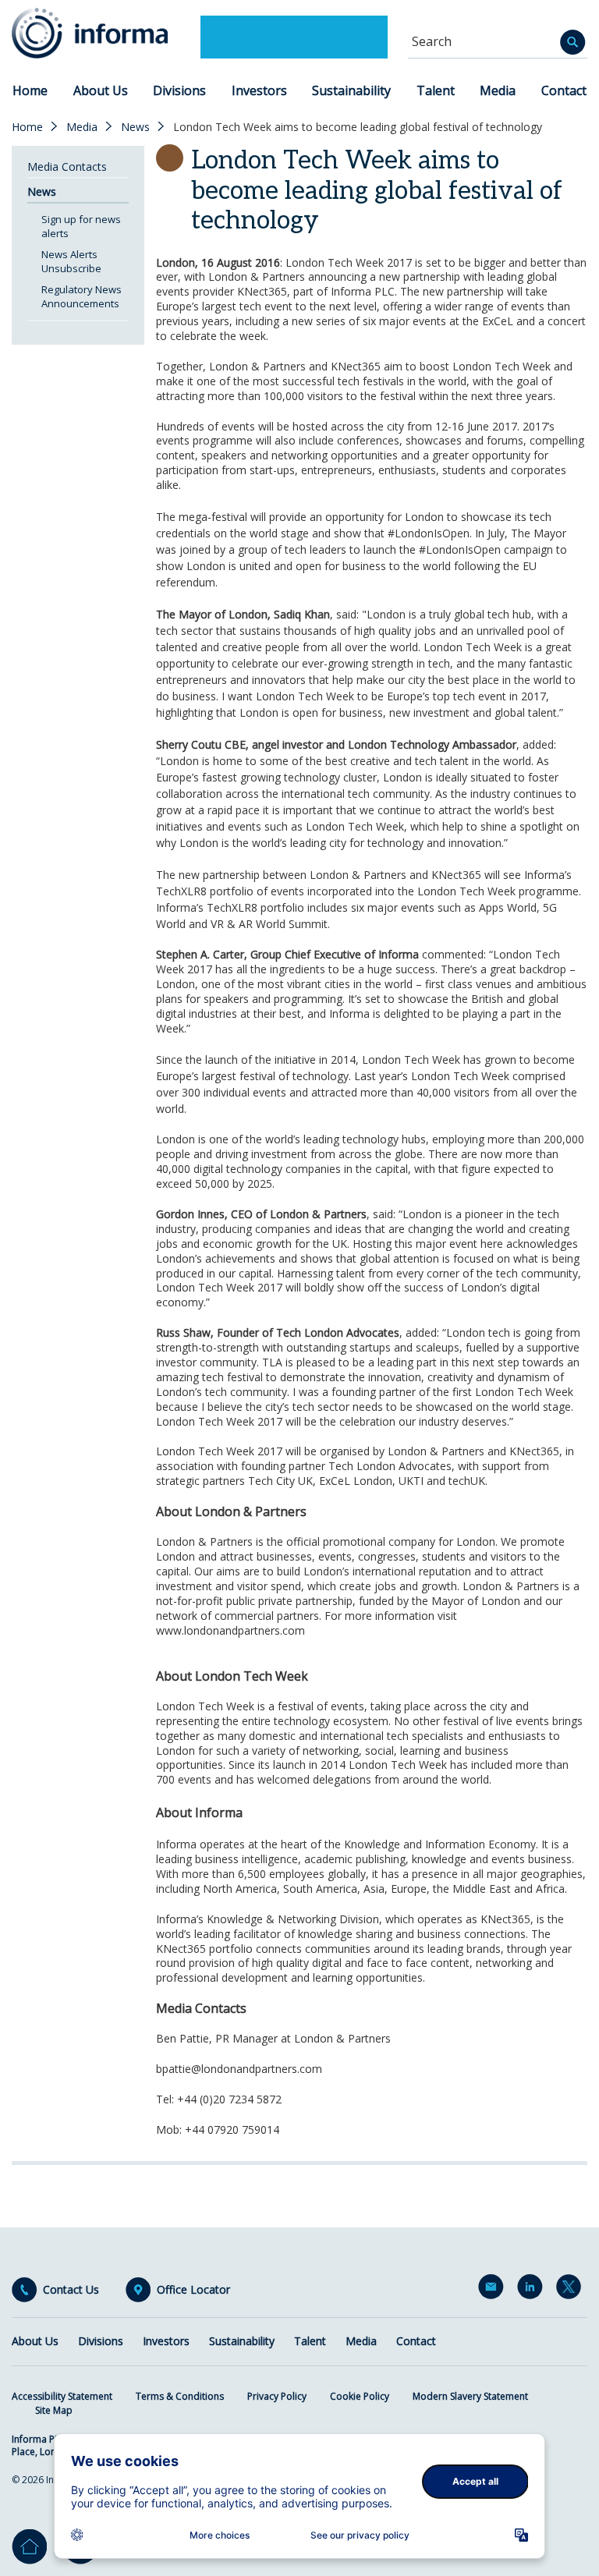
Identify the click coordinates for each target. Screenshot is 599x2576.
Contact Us (71, 2290)
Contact (564, 90)
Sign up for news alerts (81, 226)
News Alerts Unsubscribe (71, 261)
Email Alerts (494, 2290)
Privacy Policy (277, 2396)
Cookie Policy (360, 2396)
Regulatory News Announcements (82, 296)
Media (498, 90)
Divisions (179, 90)
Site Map (54, 2410)
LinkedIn (533, 2290)
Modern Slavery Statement (470, 2396)
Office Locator (193, 2290)
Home (30, 90)
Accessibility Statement (62, 2396)
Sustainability (351, 90)
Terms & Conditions (180, 2396)
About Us (101, 90)
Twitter (572, 2290)
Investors (259, 90)
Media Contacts (67, 167)
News (135, 127)
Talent (436, 90)
